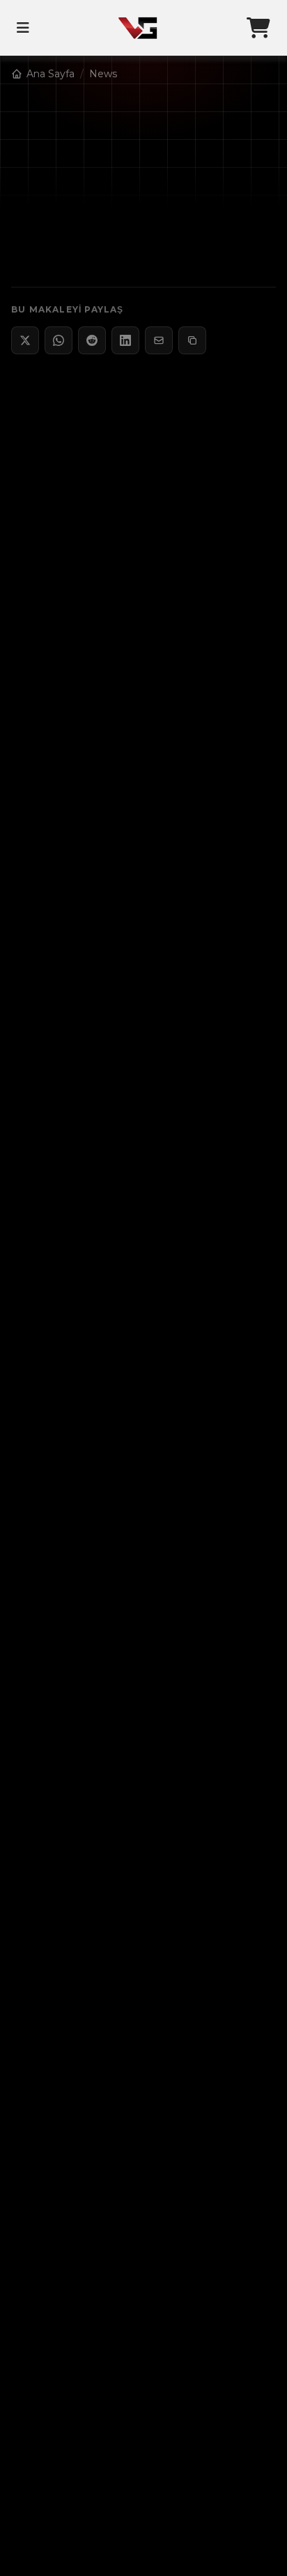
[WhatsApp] (59, 340)
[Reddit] (92, 340)
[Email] (159, 340)
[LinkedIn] (125, 340)
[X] (25, 340)
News (103, 74)
